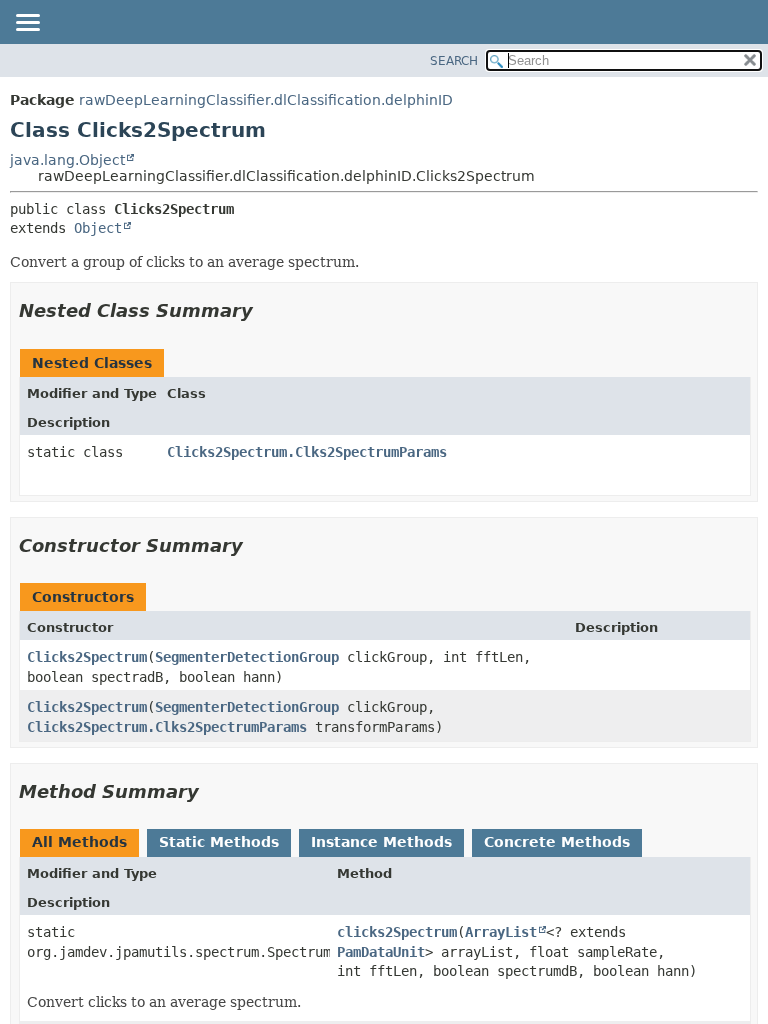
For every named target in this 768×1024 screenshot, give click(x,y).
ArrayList (501, 932)
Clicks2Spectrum (87, 657)
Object (98, 228)
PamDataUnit (381, 952)
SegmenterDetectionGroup (247, 657)
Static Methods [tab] (219, 842)
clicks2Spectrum (397, 932)
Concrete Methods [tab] (557, 842)
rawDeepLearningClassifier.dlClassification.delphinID (266, 100)
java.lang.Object (67, 160)
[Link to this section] (267, 310)
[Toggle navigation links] (27, 24)
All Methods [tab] (79, 842)
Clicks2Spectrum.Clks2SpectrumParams (307, 452)
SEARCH (454, 61)
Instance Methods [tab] (381, 842)
